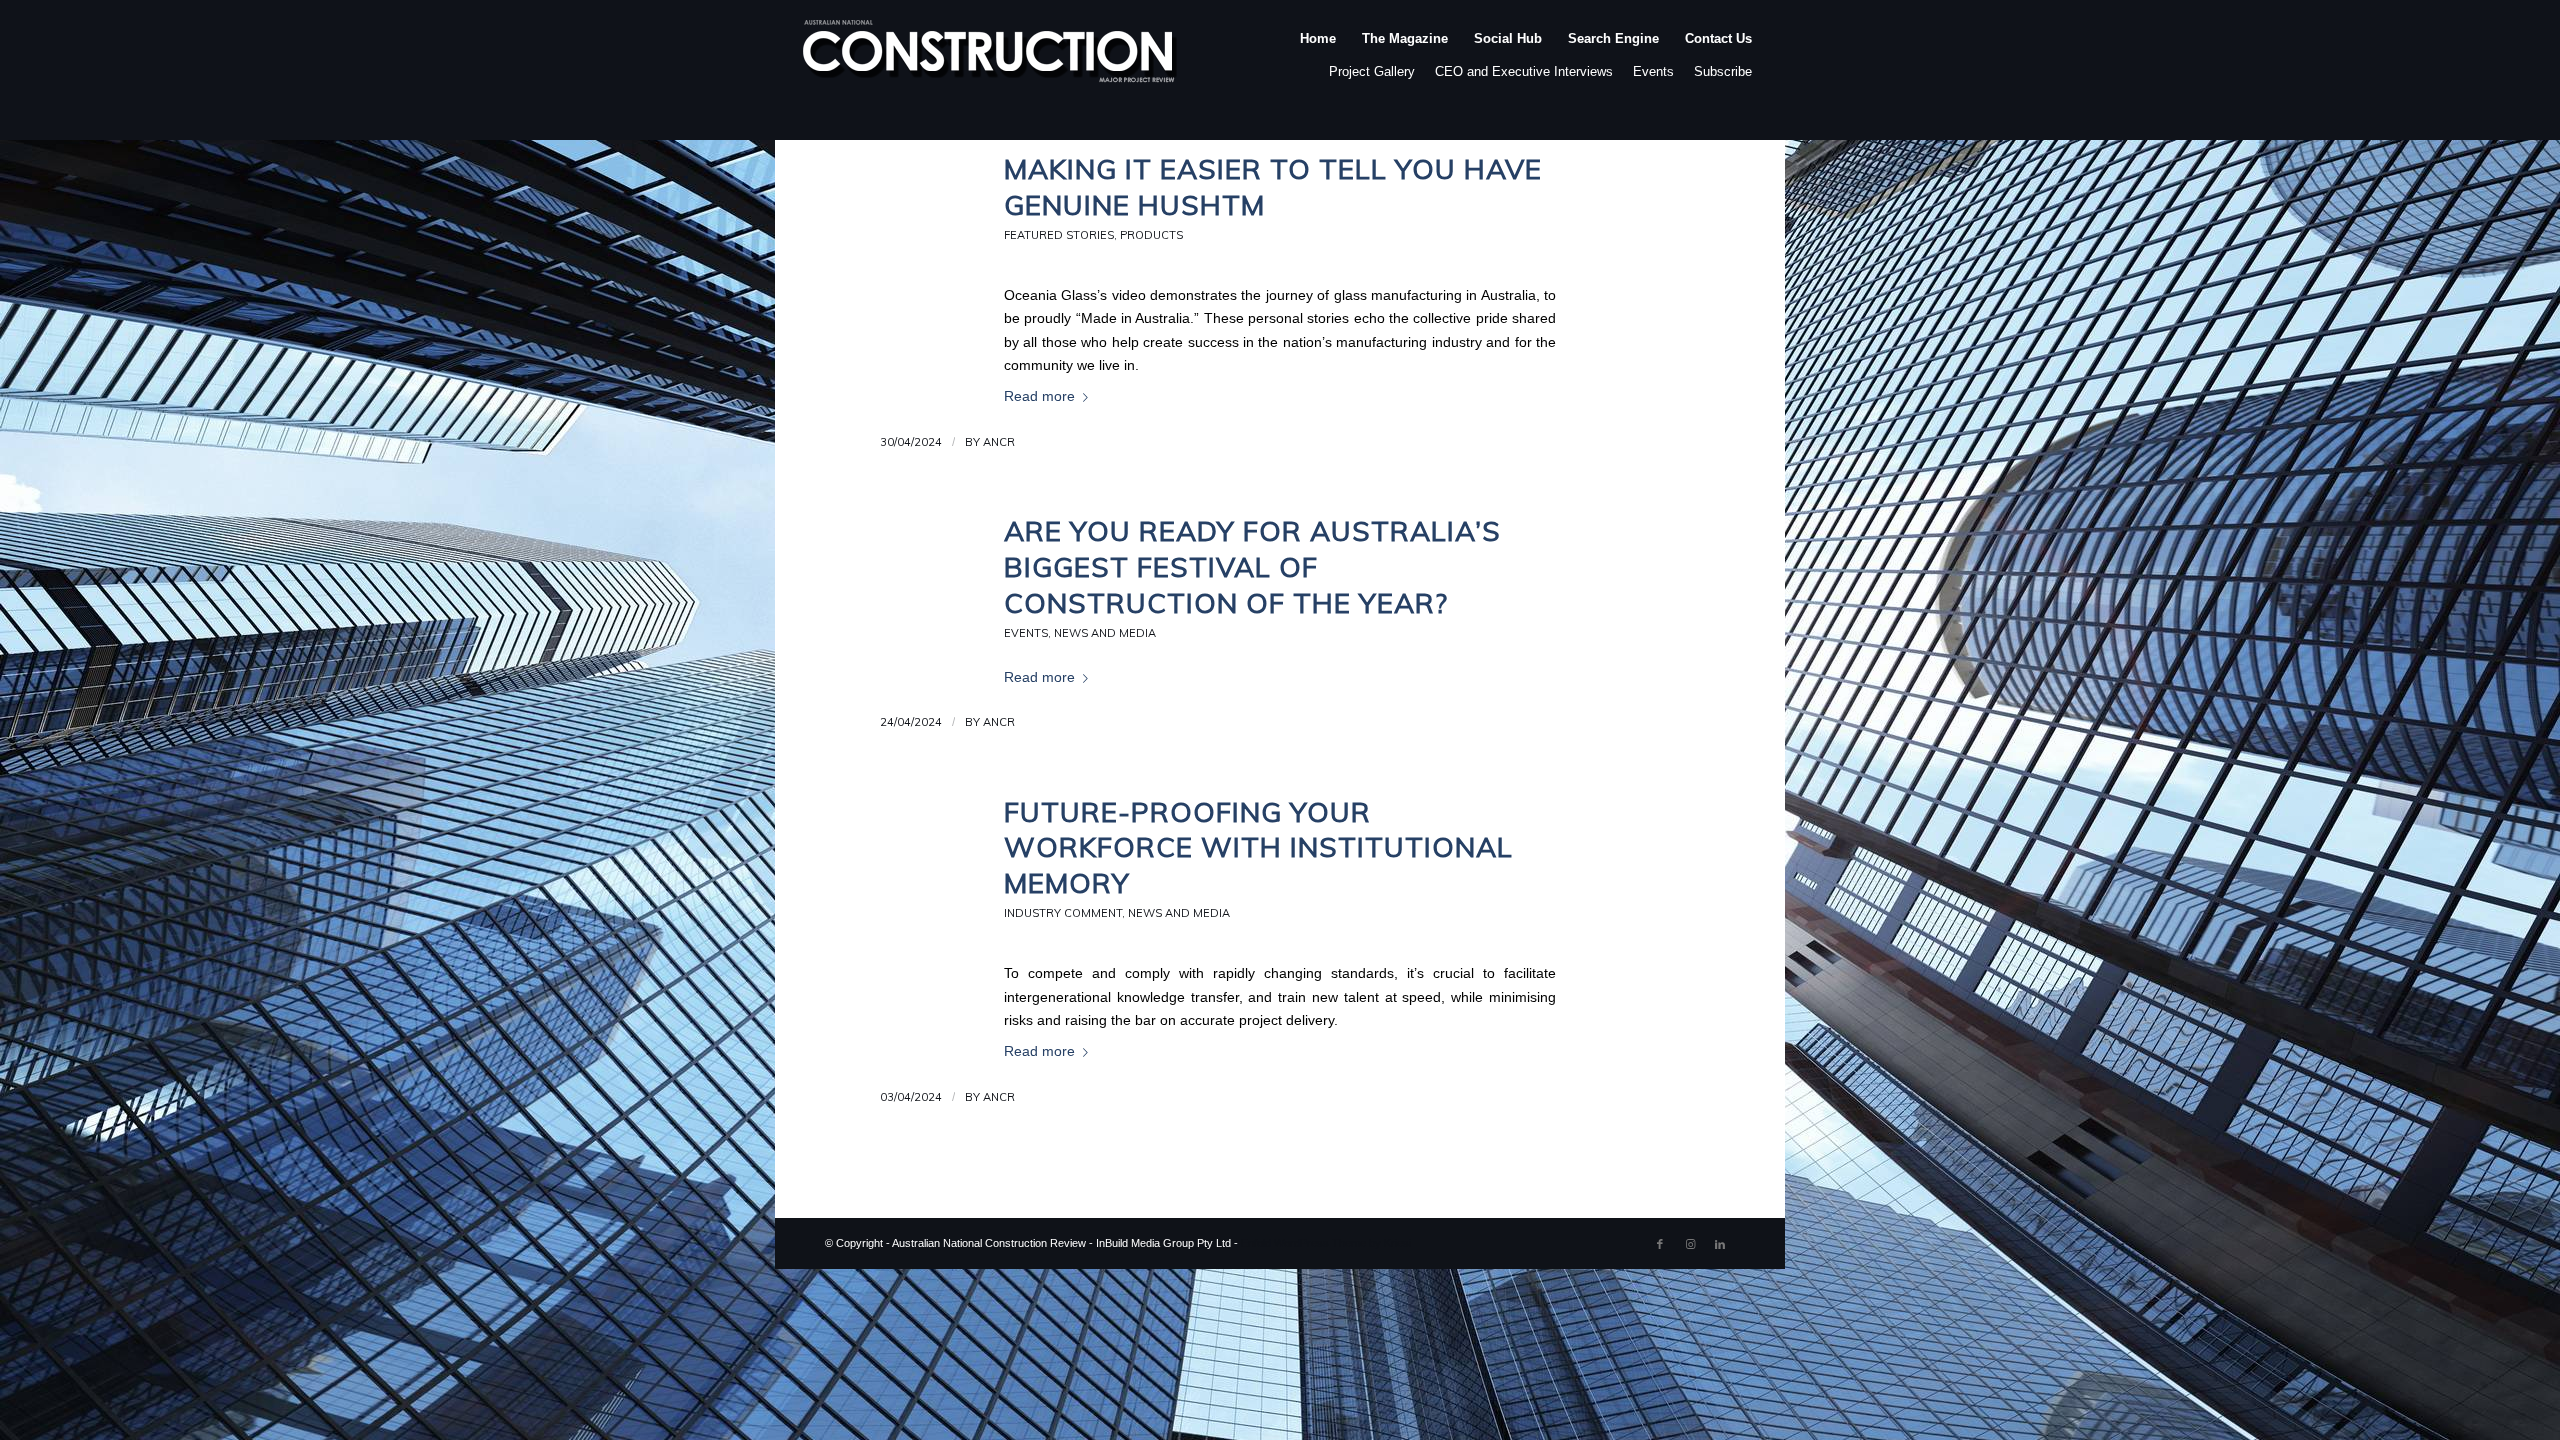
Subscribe (1723, 71)
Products (1151, 235)
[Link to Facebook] (1660, 1244)
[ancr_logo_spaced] (991, 59)
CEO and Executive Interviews (1524, 71)
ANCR (999, 442)
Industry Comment (1063, 913)
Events (1653, 71)
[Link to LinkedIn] (1720, 1244)
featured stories (1059, 235)
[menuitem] (1318, 59)
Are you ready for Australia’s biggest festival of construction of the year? (1252, 566)
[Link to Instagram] (1690, 1244)
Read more (1039, 396)
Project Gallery (1372, 71)
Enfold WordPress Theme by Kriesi (1326, 1243)
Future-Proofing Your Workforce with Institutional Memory (1258, 847)
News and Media (1105, 633)
